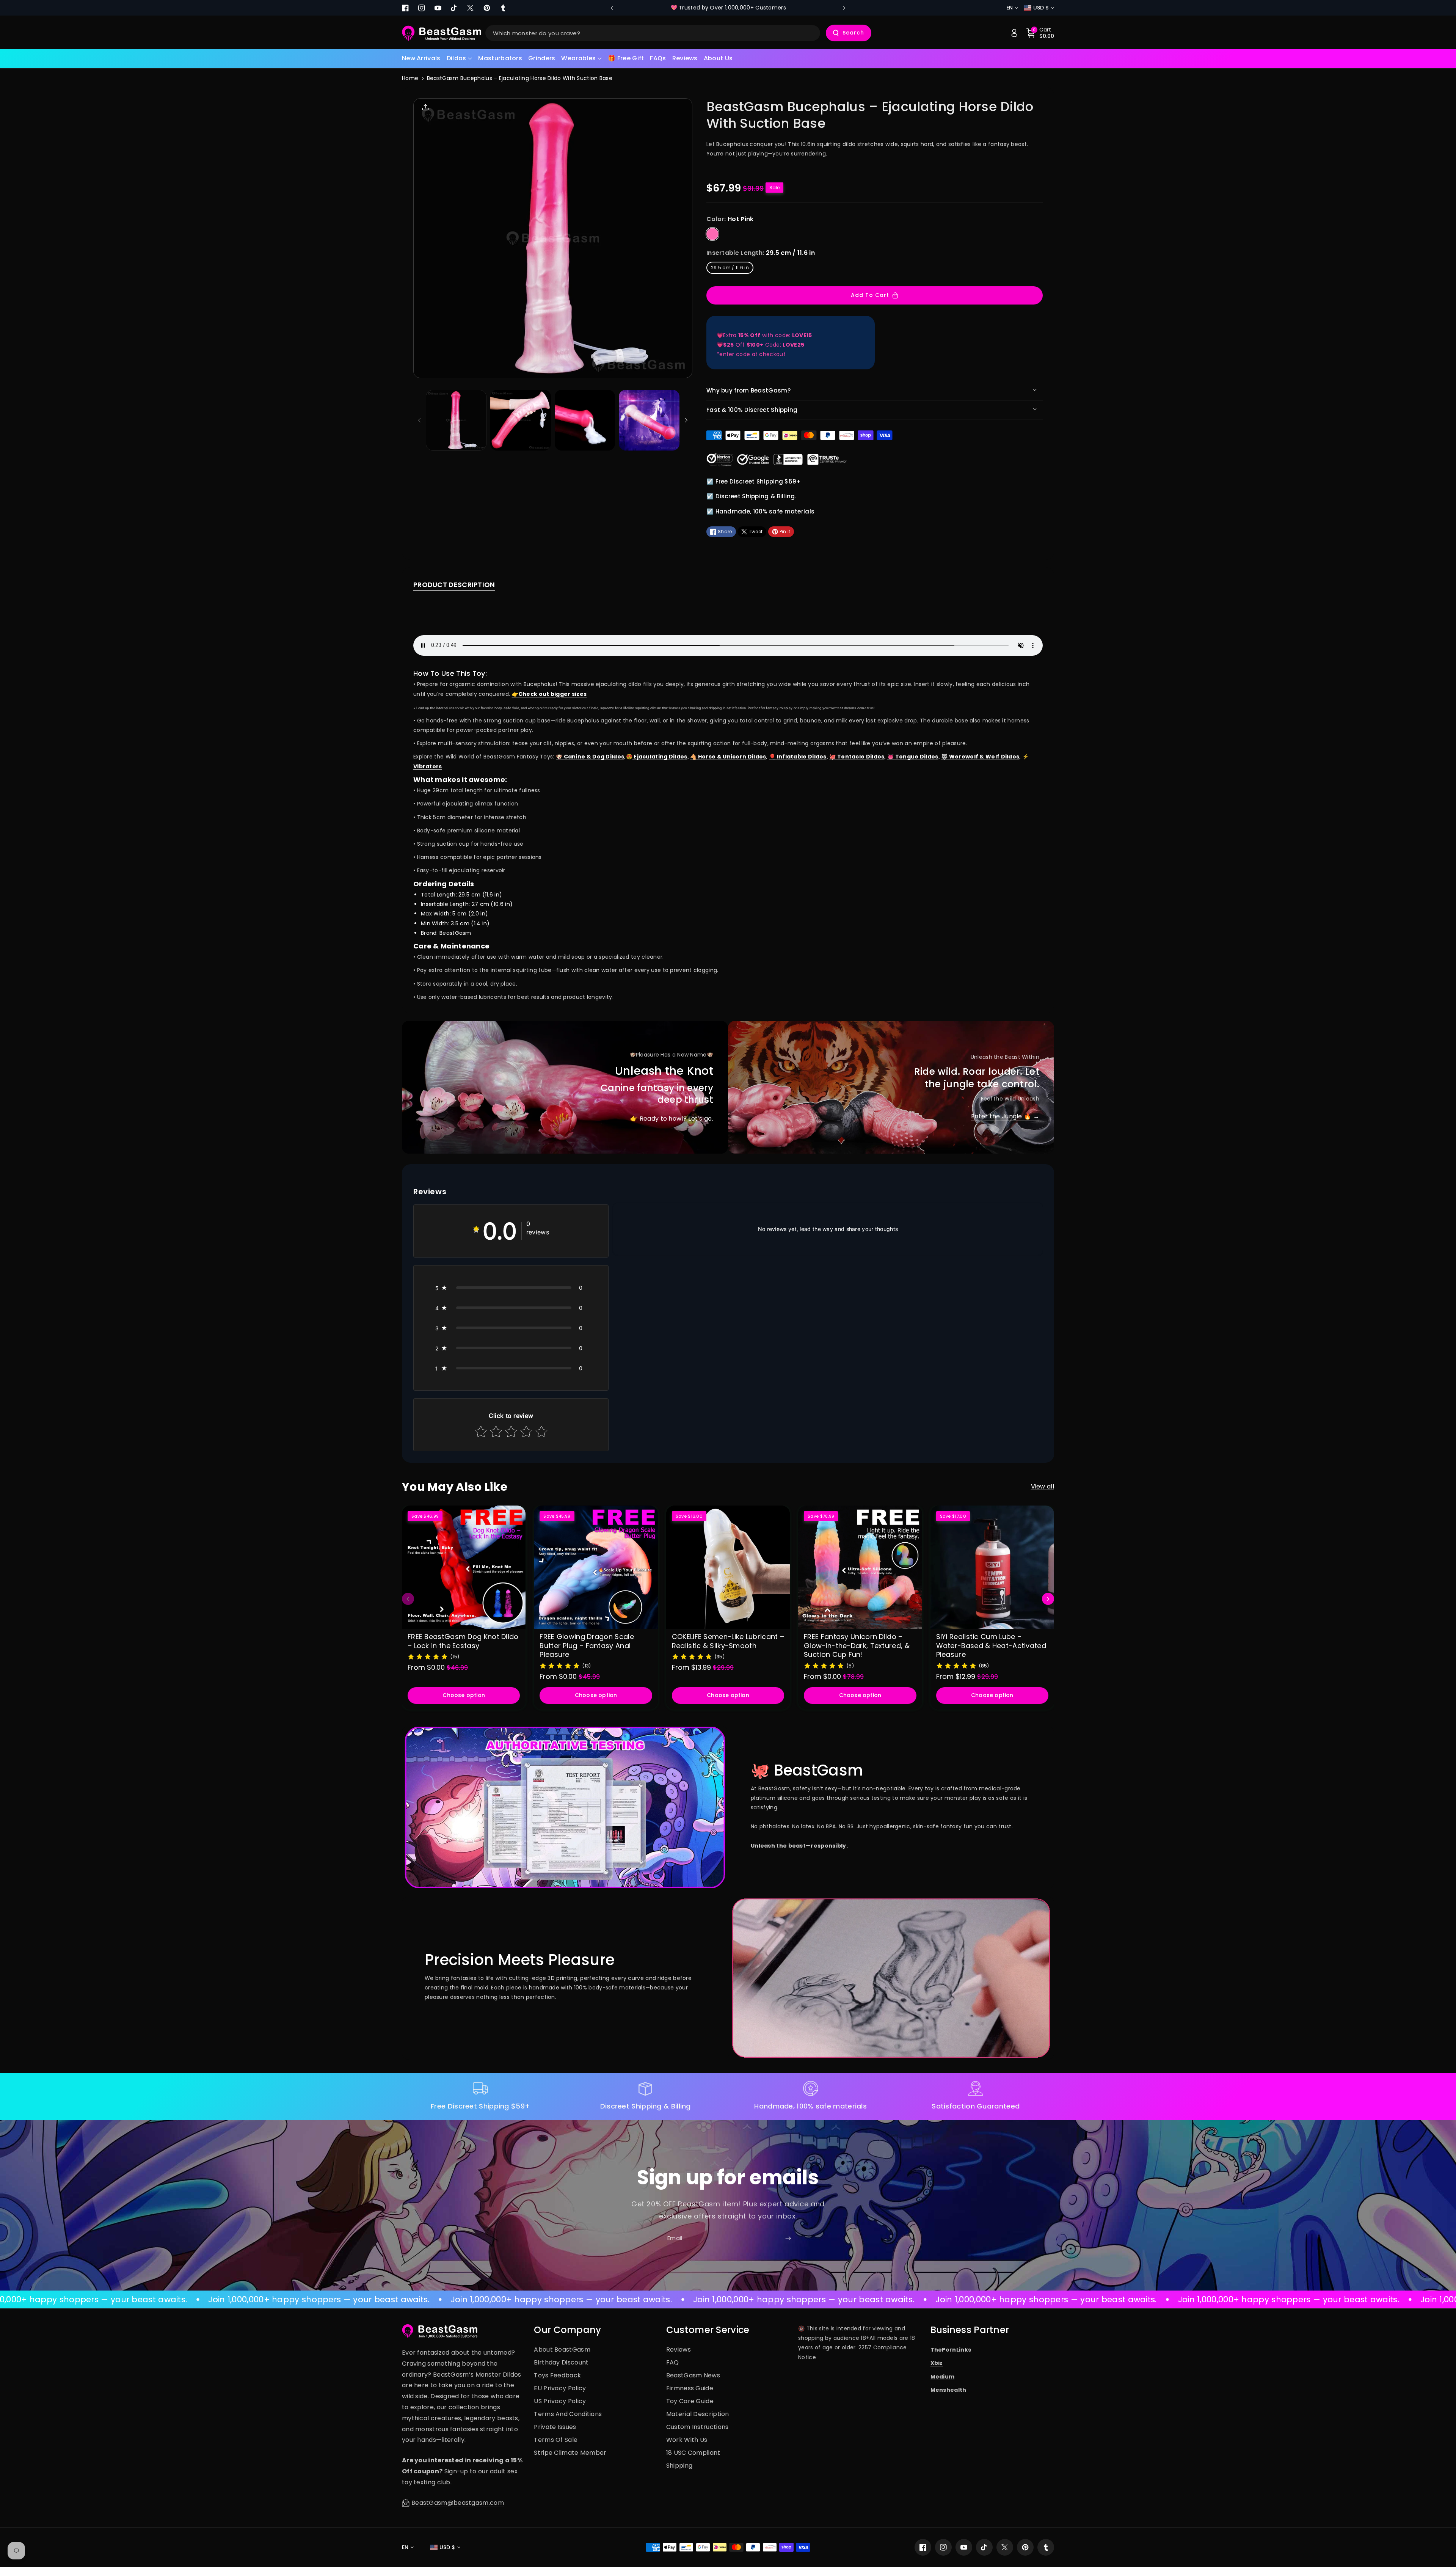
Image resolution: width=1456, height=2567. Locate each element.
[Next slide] (844, 8)
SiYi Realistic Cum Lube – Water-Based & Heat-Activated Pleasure (991, 1645)
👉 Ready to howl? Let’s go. (672, 1119)
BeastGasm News (693, 2375)
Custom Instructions (697, 2427)
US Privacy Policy (560, 2401)
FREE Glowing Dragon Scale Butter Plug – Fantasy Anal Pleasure (587, 1645)
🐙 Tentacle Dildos (857, 757)
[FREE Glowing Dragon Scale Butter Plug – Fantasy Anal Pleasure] (596, 1567)
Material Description (698, 2414)
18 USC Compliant (693, 2453)
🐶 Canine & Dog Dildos (590, 757)
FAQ (673, 2362)
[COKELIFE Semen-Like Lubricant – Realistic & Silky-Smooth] (728, 1567)
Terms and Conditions (568, 2414)
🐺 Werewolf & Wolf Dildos (980, 757)
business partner (970, 2330)
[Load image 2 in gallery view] (521, 420)
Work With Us (687, 2440)
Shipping (679, 2466)
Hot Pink (712, 234)
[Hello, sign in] (1014, 33)
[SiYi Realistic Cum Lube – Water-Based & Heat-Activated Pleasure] (992, 1567)
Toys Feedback (557, 2375)
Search (853, 33)
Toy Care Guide (690, 2401)
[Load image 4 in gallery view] (649, 420)
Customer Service (708, 2330)
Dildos (457, 58)
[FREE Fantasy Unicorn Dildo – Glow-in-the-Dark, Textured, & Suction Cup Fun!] (860, 1567)
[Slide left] (419, 420)
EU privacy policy (560, 2388)
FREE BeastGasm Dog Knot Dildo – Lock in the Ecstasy (463, 1641)
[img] (428, 1656)
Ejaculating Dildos (660, 757)
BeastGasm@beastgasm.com (458, 2503)
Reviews (679, 2350)
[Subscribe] (788, 2238)
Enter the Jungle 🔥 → (1005, 1116)
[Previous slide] (612, 8)
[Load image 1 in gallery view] (456, 420)
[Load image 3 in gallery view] (585, 420)
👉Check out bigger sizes (549, 694)
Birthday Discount (561, 2362)
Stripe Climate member (570, 2453)
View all (1043, 1486)
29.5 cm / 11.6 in (730, 268)
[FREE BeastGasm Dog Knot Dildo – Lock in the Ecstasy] (464, 1567)
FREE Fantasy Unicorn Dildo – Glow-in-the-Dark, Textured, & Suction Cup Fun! (857, 1645)
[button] (460, 59)
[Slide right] (686, 420)
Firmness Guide (690, 2388)
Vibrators (428, 766)
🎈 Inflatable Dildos (798, 757)
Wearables (578, 58)
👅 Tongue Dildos (913, 757)
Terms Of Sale (556, 2440)
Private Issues (555, 2427)
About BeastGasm (562, 2350)
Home (410, 78)
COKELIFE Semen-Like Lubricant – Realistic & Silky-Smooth (728, 1641)
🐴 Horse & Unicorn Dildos (728, 757)
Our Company (567, 2330)
